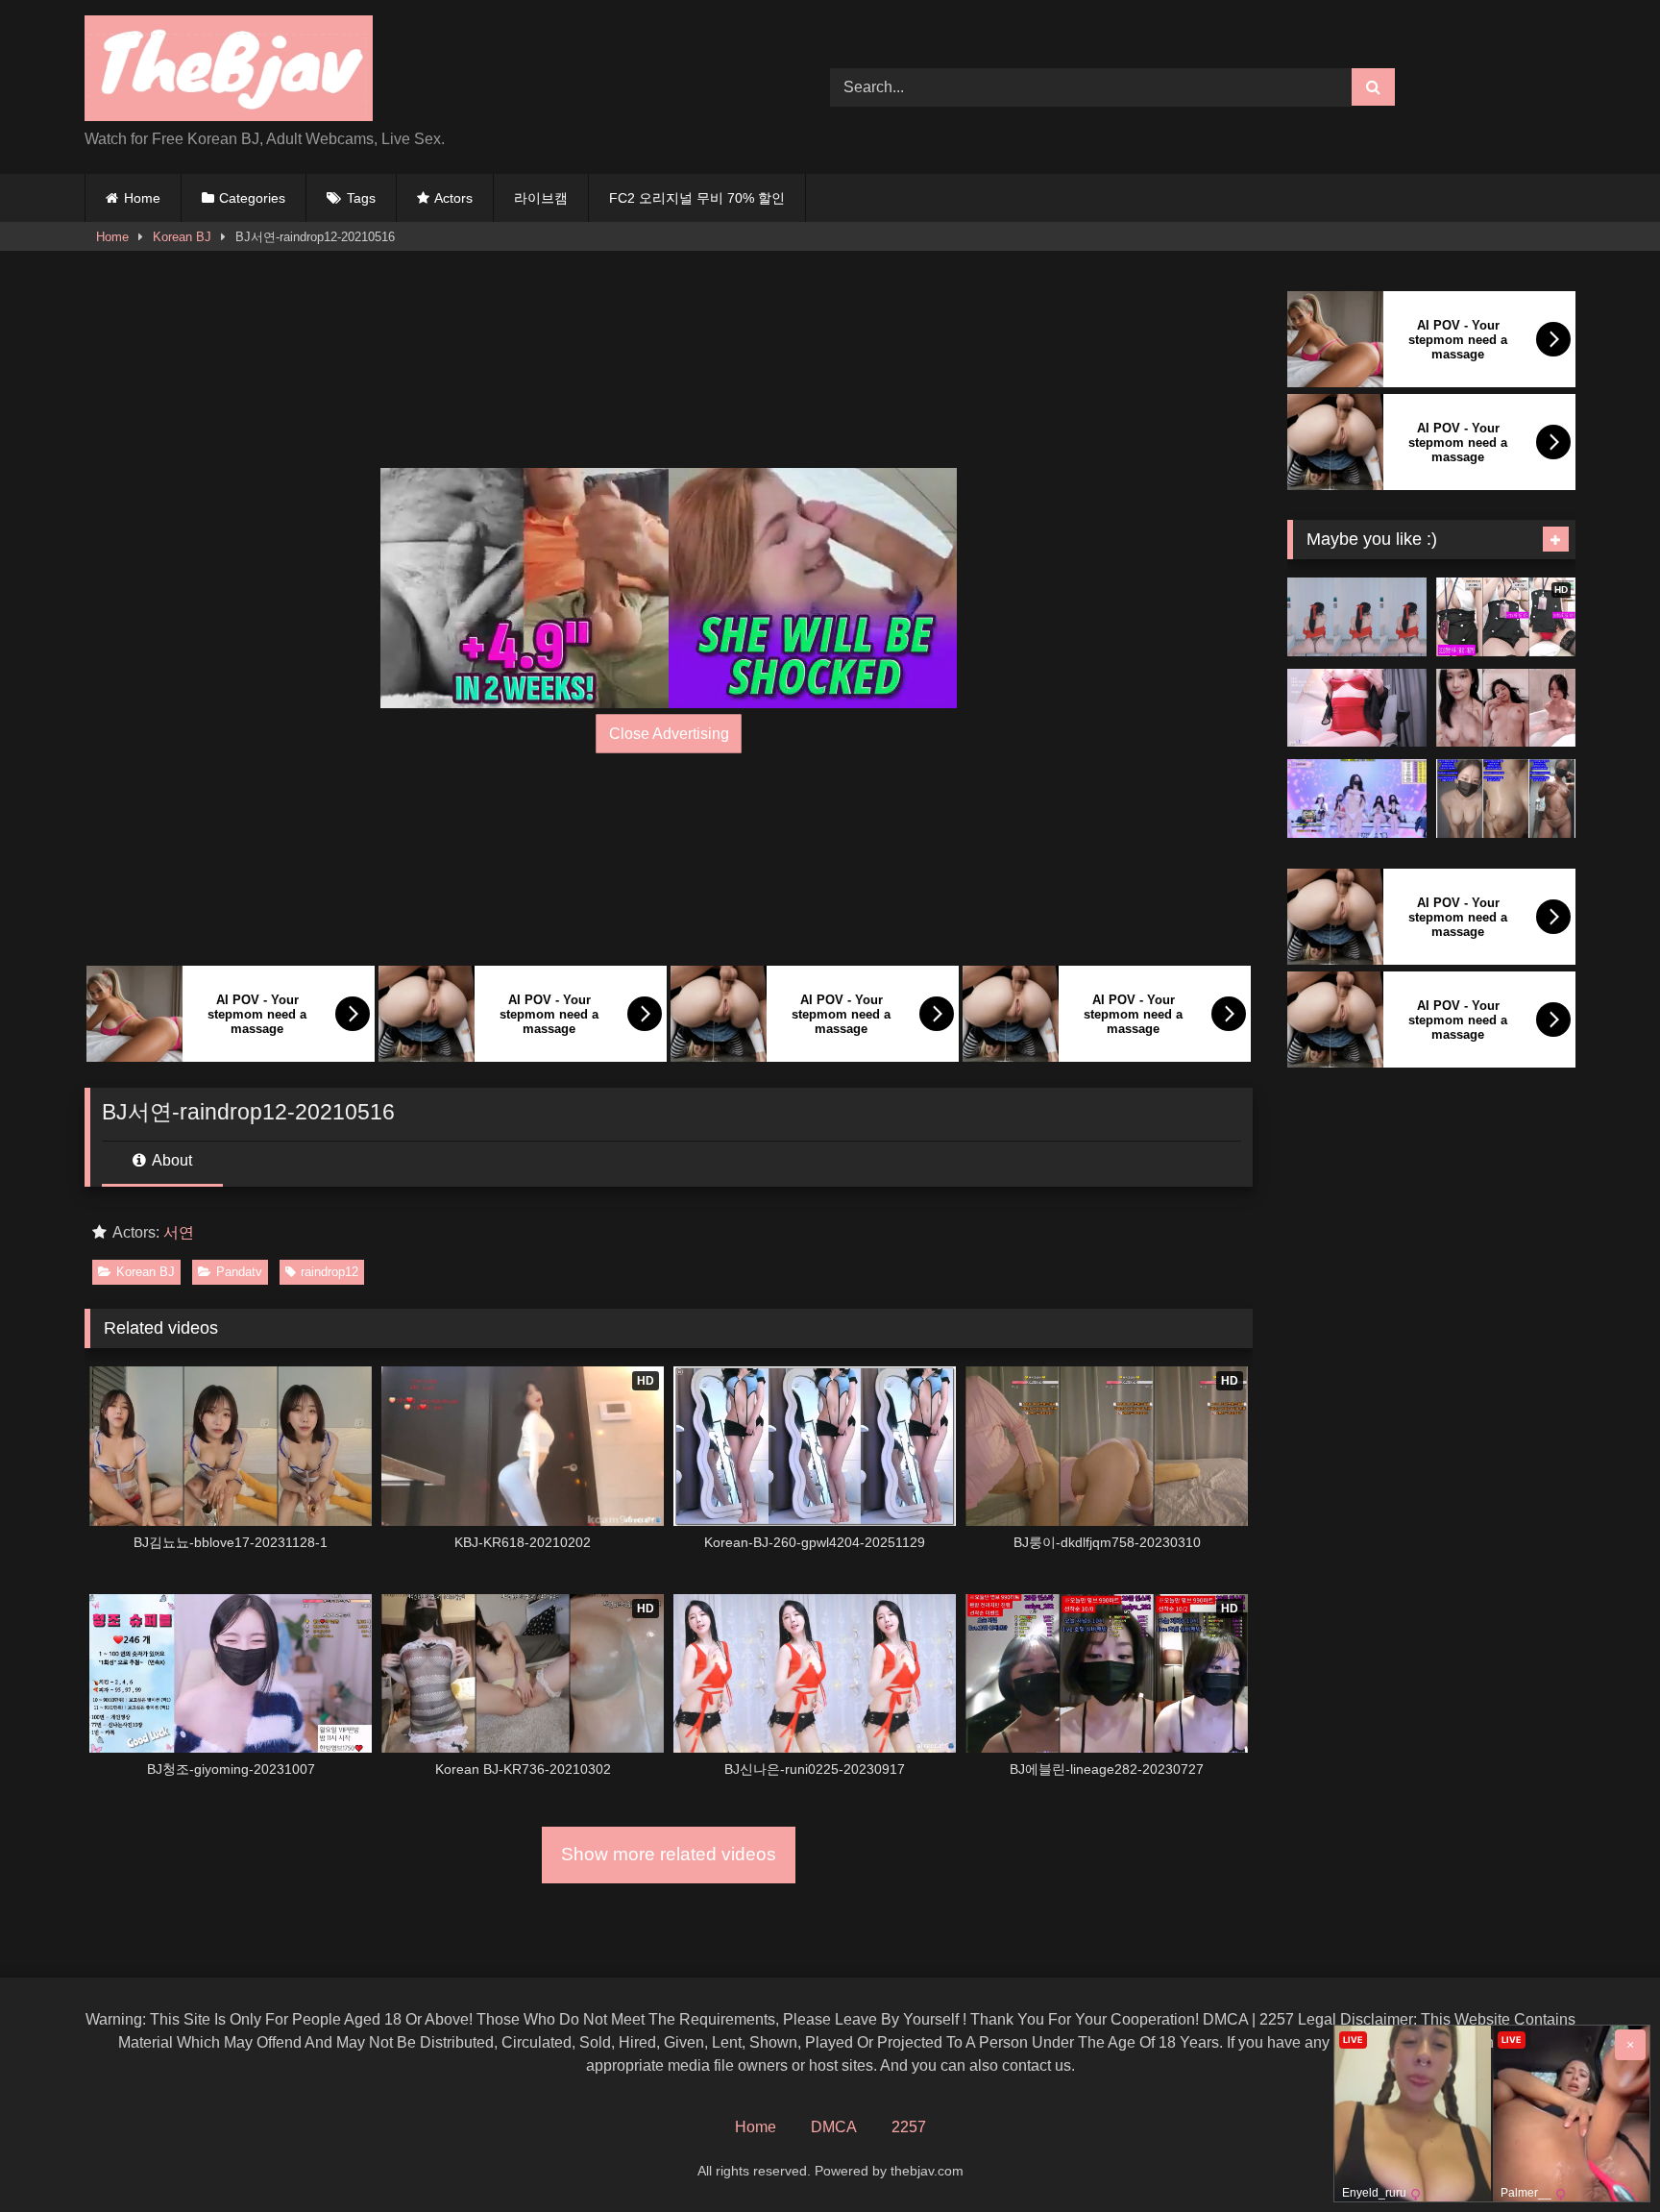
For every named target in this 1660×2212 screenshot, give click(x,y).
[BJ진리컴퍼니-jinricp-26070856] (1357, 799)
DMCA (834, 2127)
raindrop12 (330, 1272)
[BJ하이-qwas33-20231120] (1357, 617)
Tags (361, 198)
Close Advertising (669, 734)
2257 (909, 2127)
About (171, 1160)
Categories (252, 198)
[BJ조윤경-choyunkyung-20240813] (1357, 708)
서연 (179, 1232)
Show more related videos (669, 1854)
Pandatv (239, 1272)
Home (142, 198)
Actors (453, 198)
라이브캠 (541, 198)
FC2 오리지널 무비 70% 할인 (697, 198)
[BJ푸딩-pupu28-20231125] (1506, 708)
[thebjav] (229, 72)
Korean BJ (182, 237)
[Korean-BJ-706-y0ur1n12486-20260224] (1506, 799)
